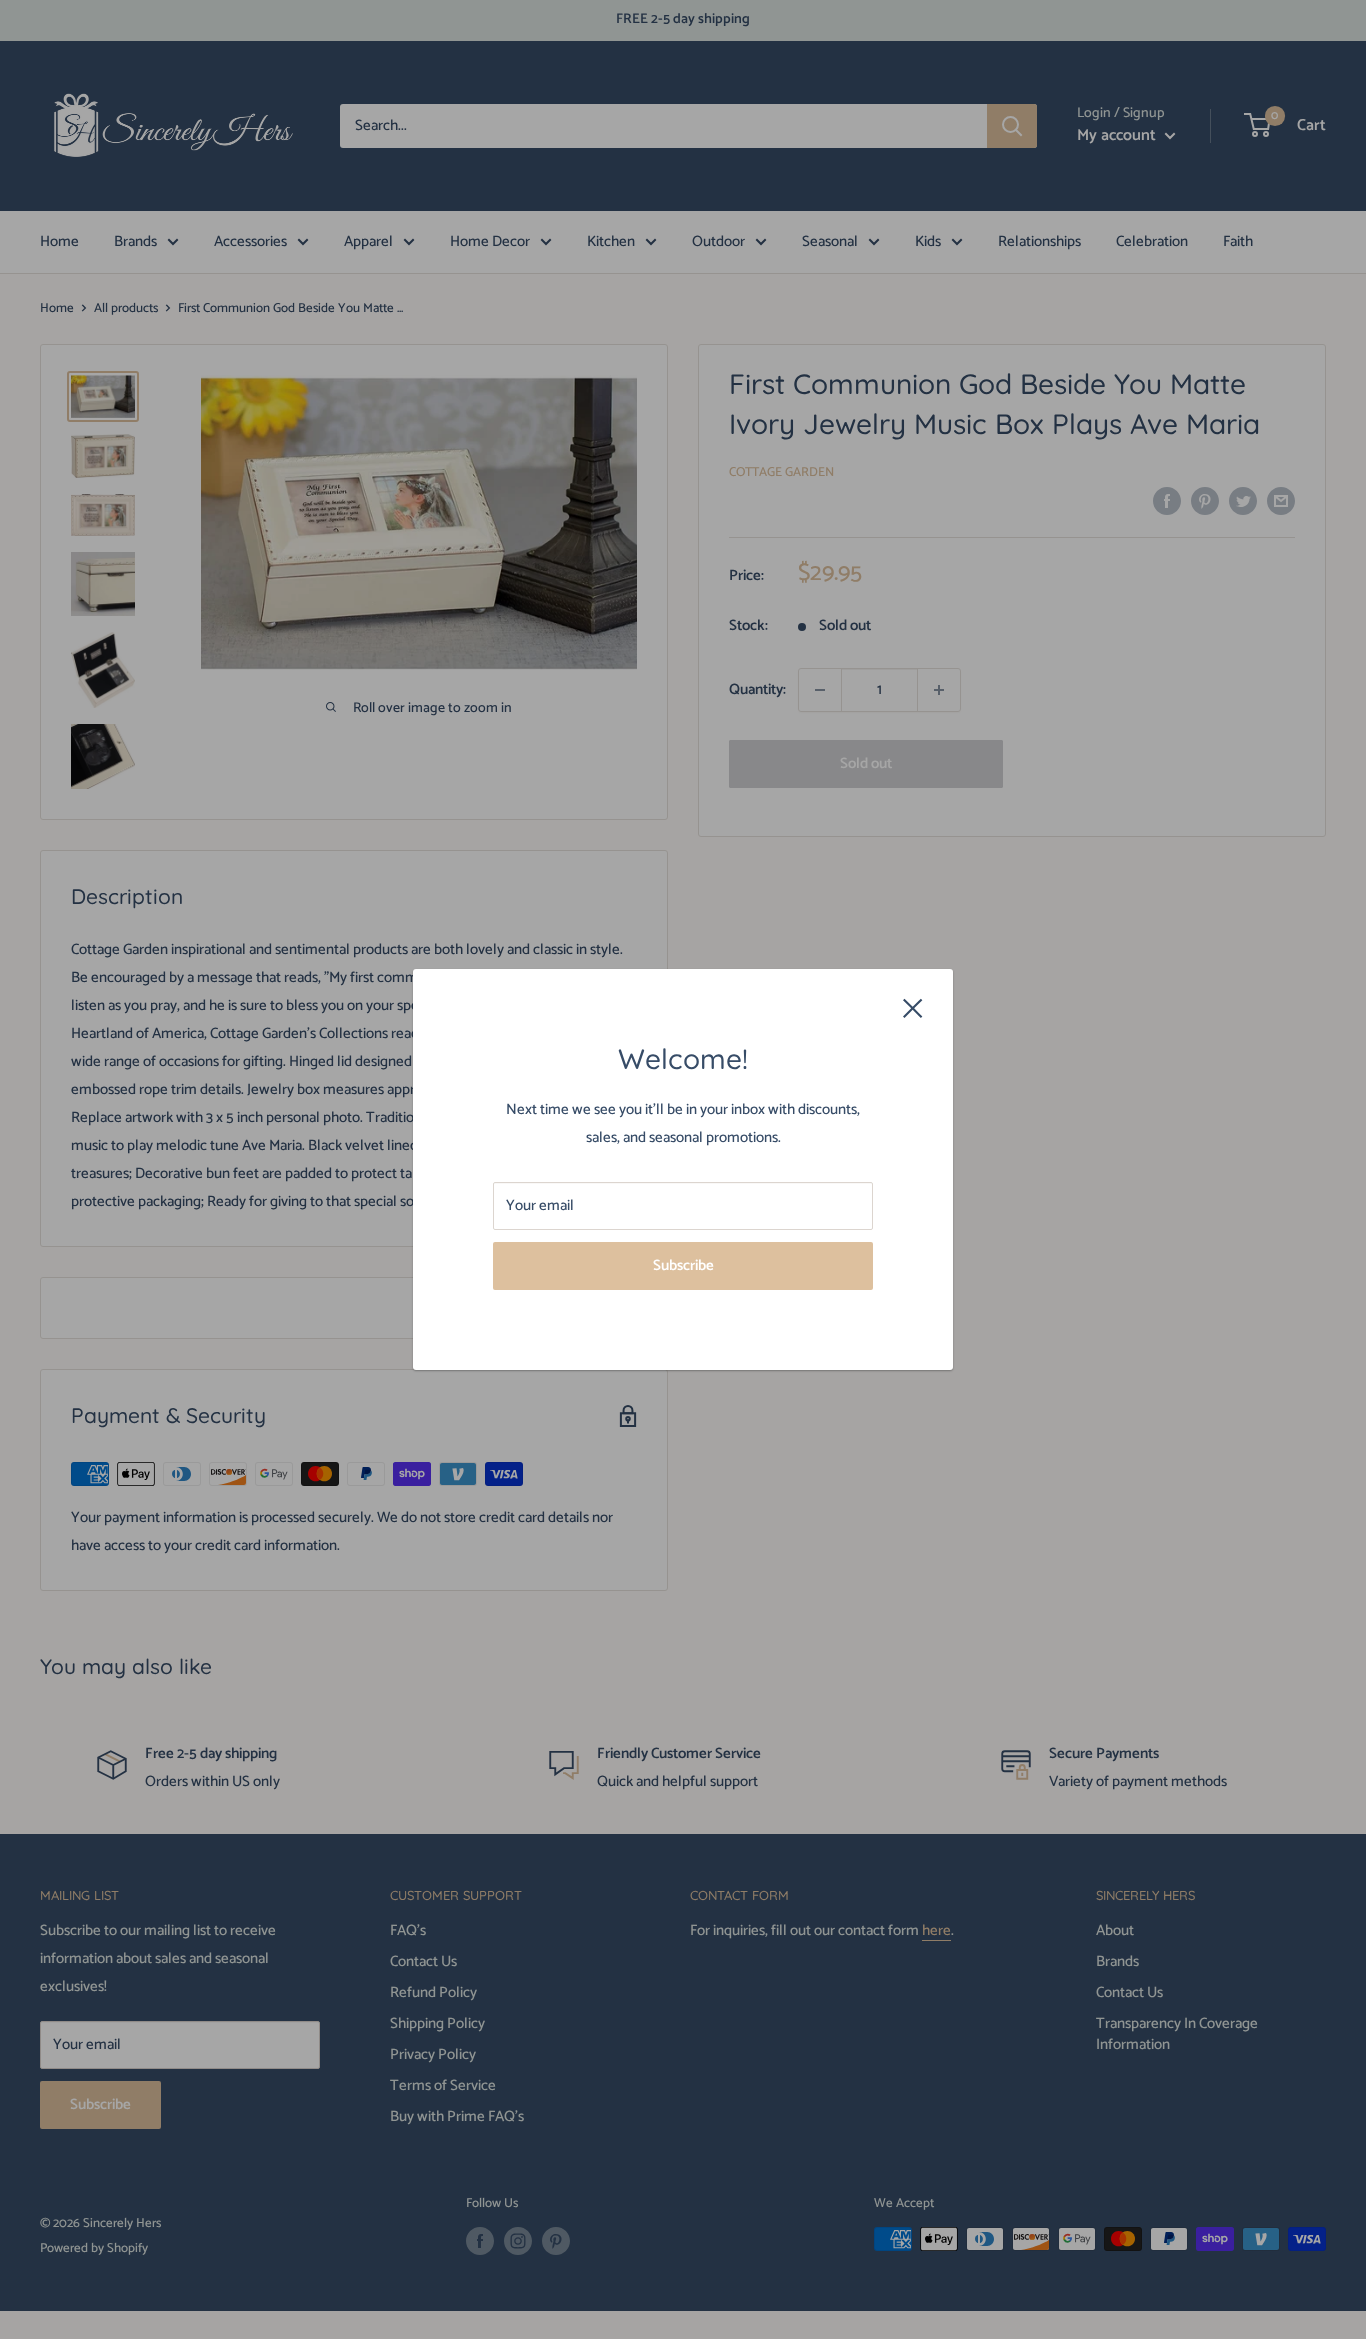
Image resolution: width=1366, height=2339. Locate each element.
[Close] (913, 1007)
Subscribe (683, 1265)
